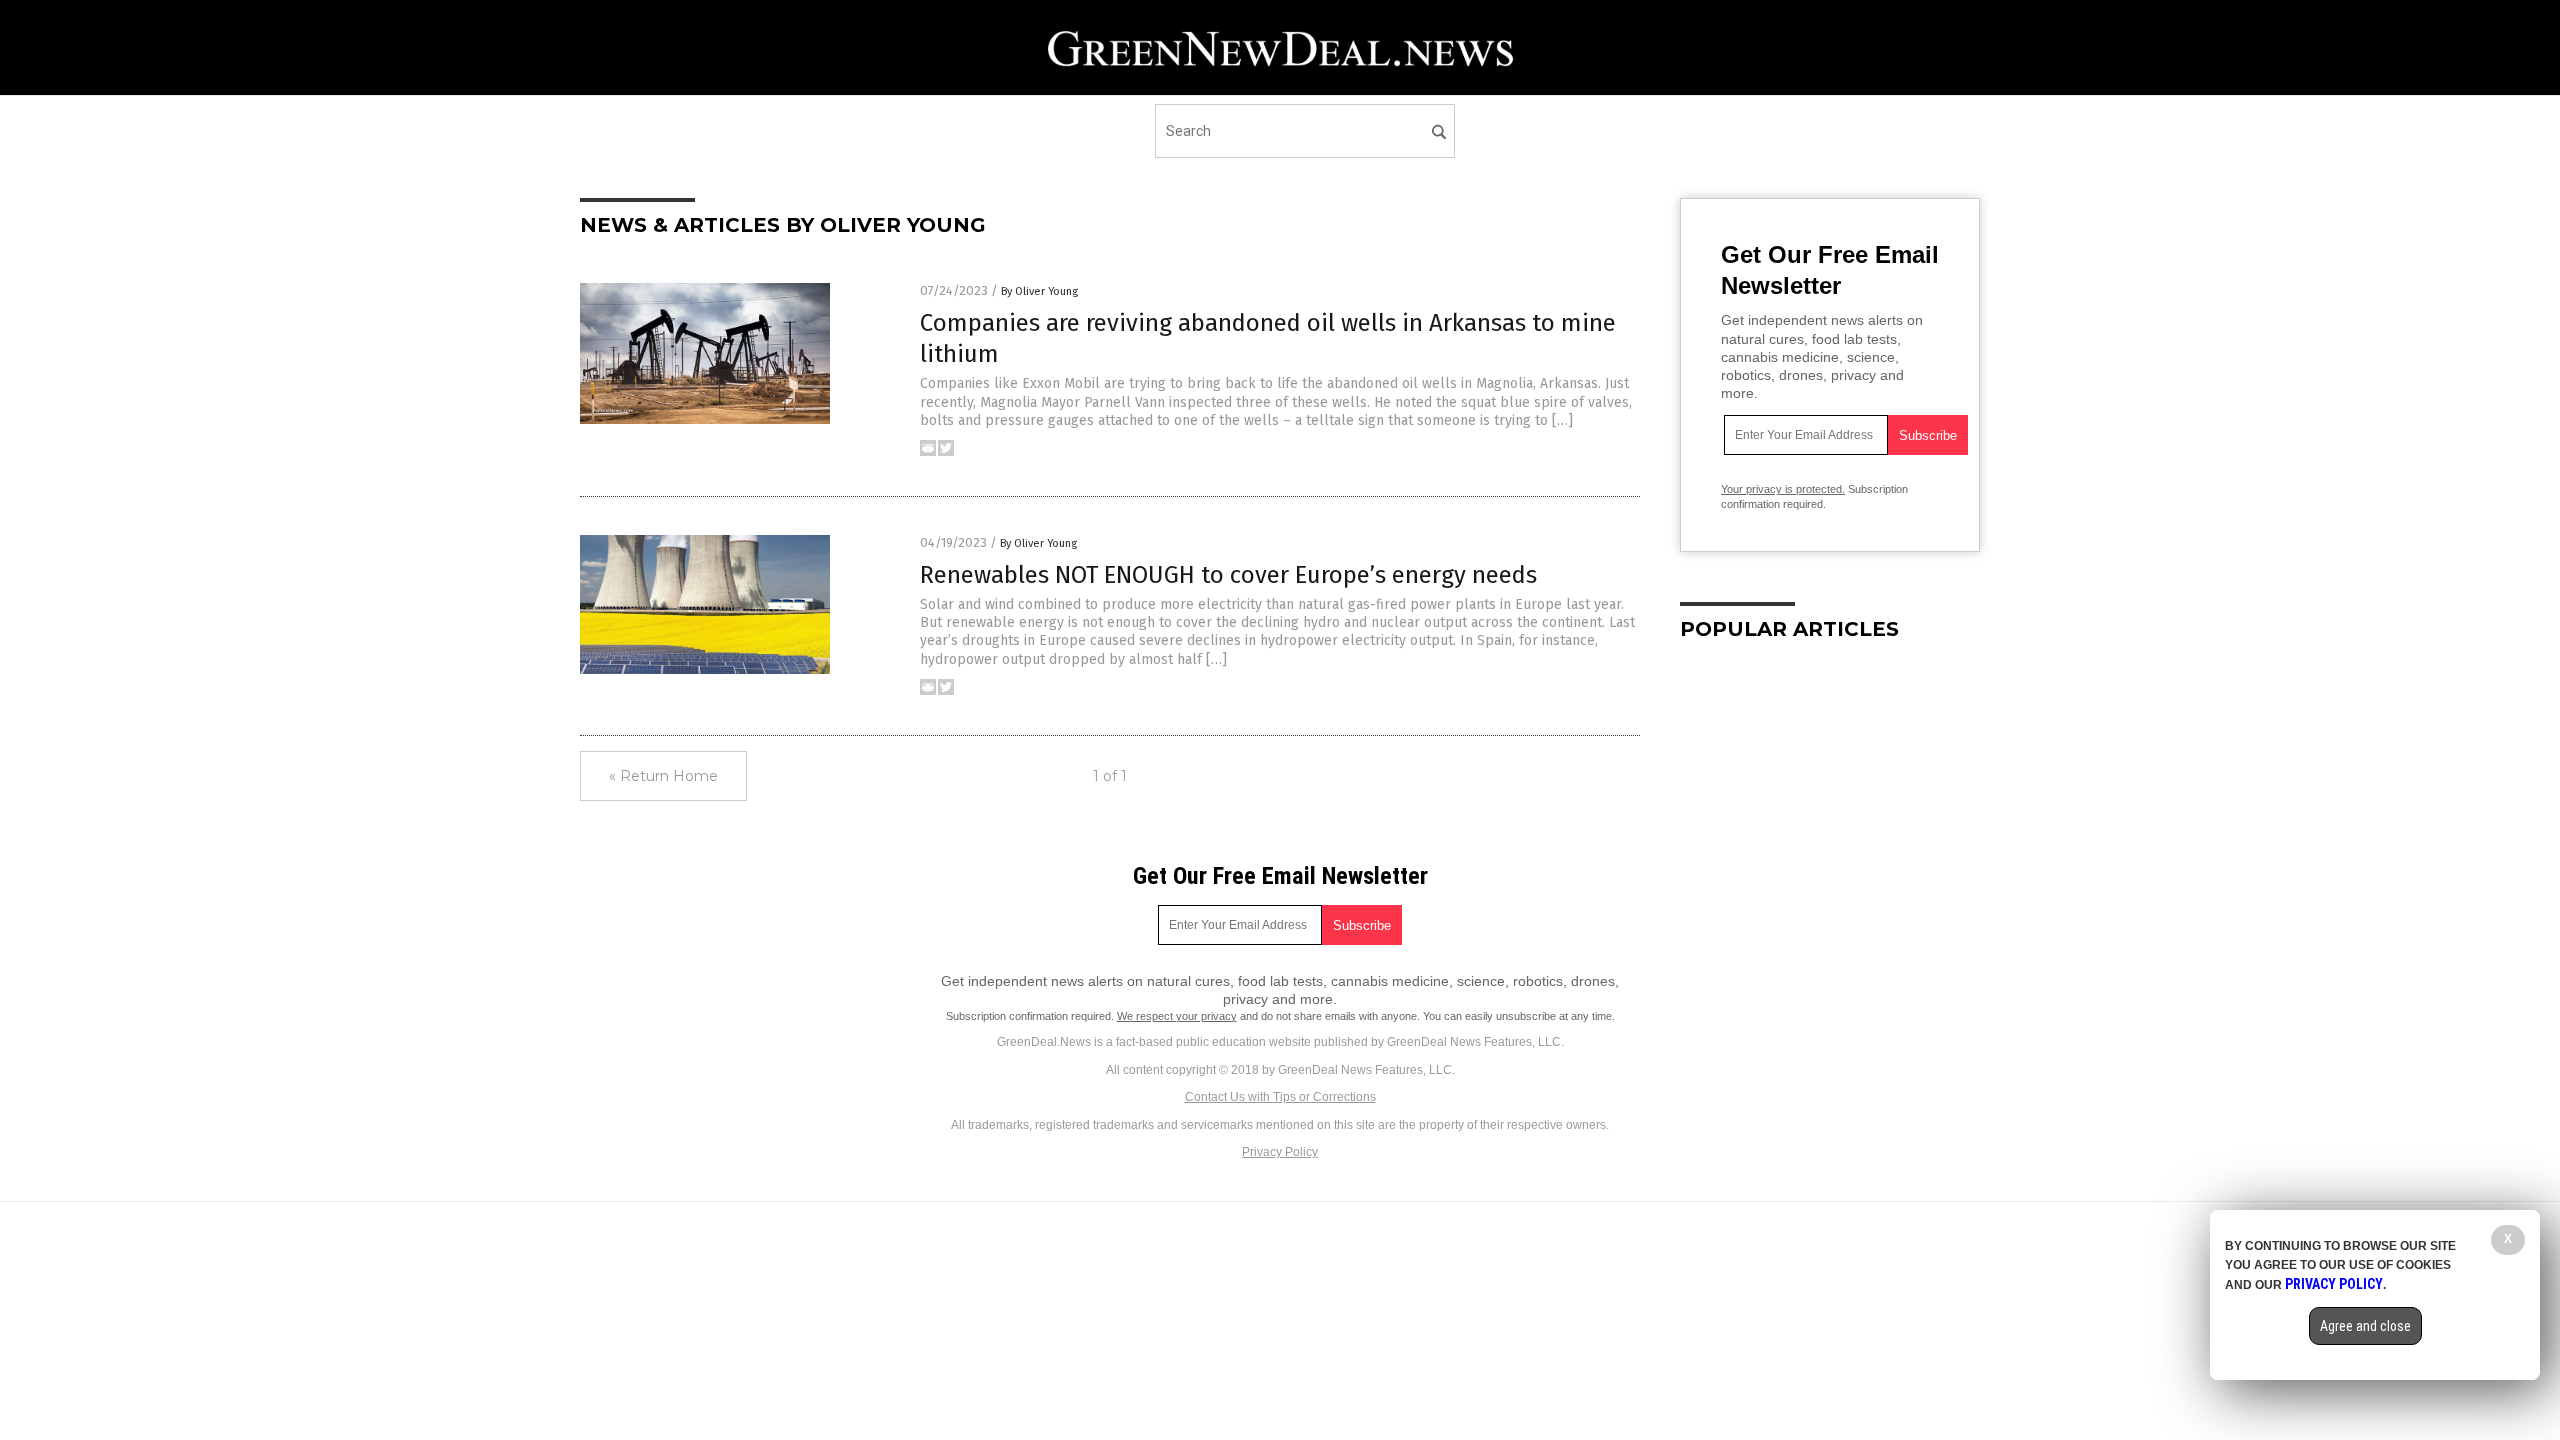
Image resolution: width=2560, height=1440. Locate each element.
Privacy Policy (1280, 1152)
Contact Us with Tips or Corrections (1280, 1097)
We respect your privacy (1177, 1016)
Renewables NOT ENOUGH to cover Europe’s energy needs (1228, 575)
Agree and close (2365, 1326)
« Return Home (663, 776)
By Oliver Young (1039, 291)
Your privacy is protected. (1783, 489)
